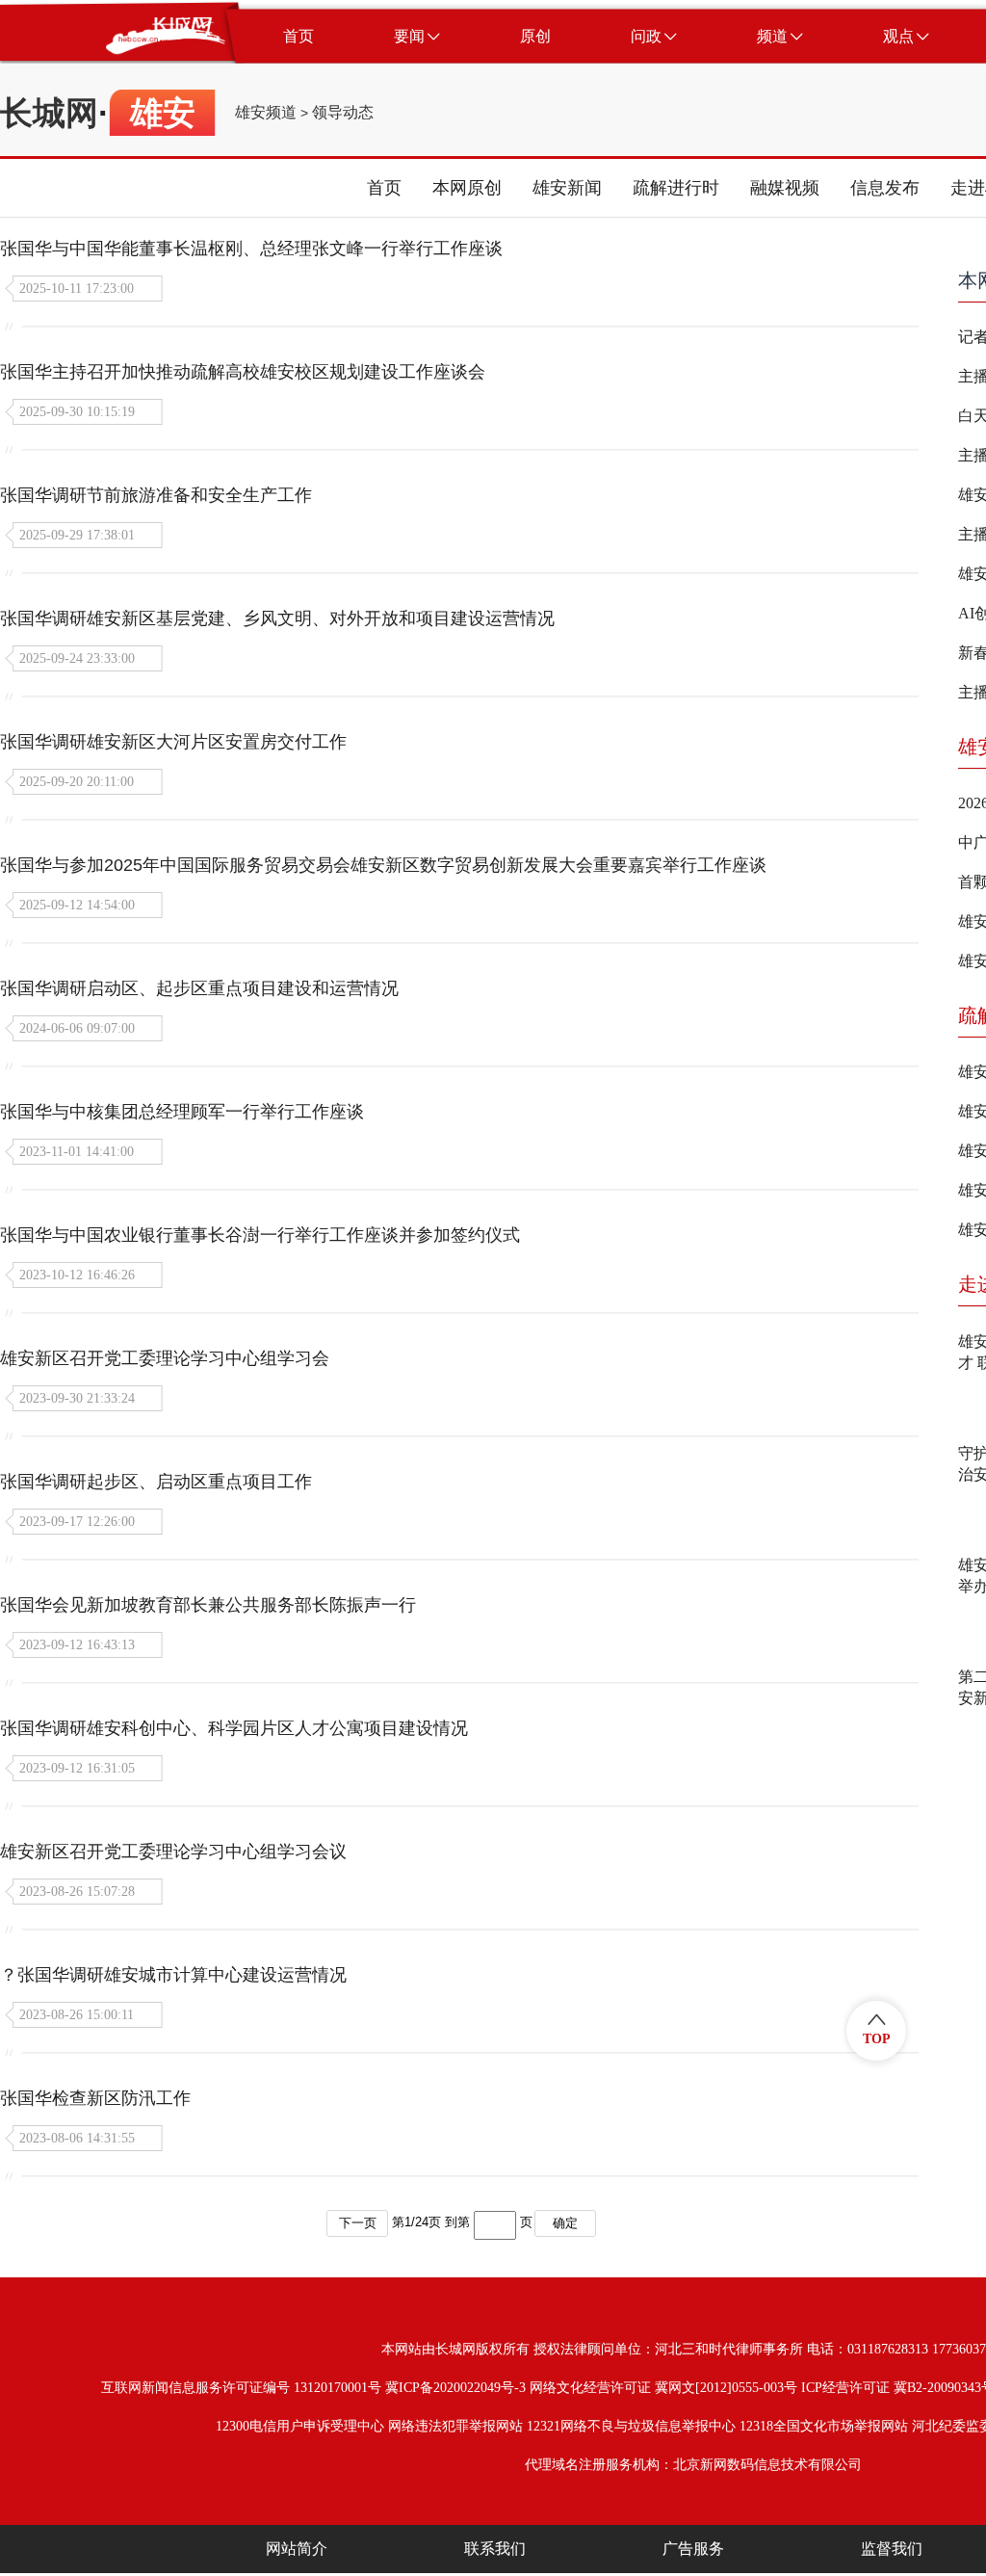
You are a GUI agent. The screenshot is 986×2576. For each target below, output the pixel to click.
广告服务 (693, 2549)
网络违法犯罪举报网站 (455, 2426)
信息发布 (885, 188)
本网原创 (467, 188)
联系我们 (495, 2549)
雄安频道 (266, 113)
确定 (565, 2223)
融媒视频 (785, 188)
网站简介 (297, 2549)
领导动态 (343, 113)
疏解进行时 (676, 188)
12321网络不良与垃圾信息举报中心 (631, 2426)
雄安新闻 (567, 188)
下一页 (358, 2223)
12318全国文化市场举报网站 (824, 2426)
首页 (384, 188)
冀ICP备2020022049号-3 (455, 2388)
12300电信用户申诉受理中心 (300, 2426)
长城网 (49, 113)
